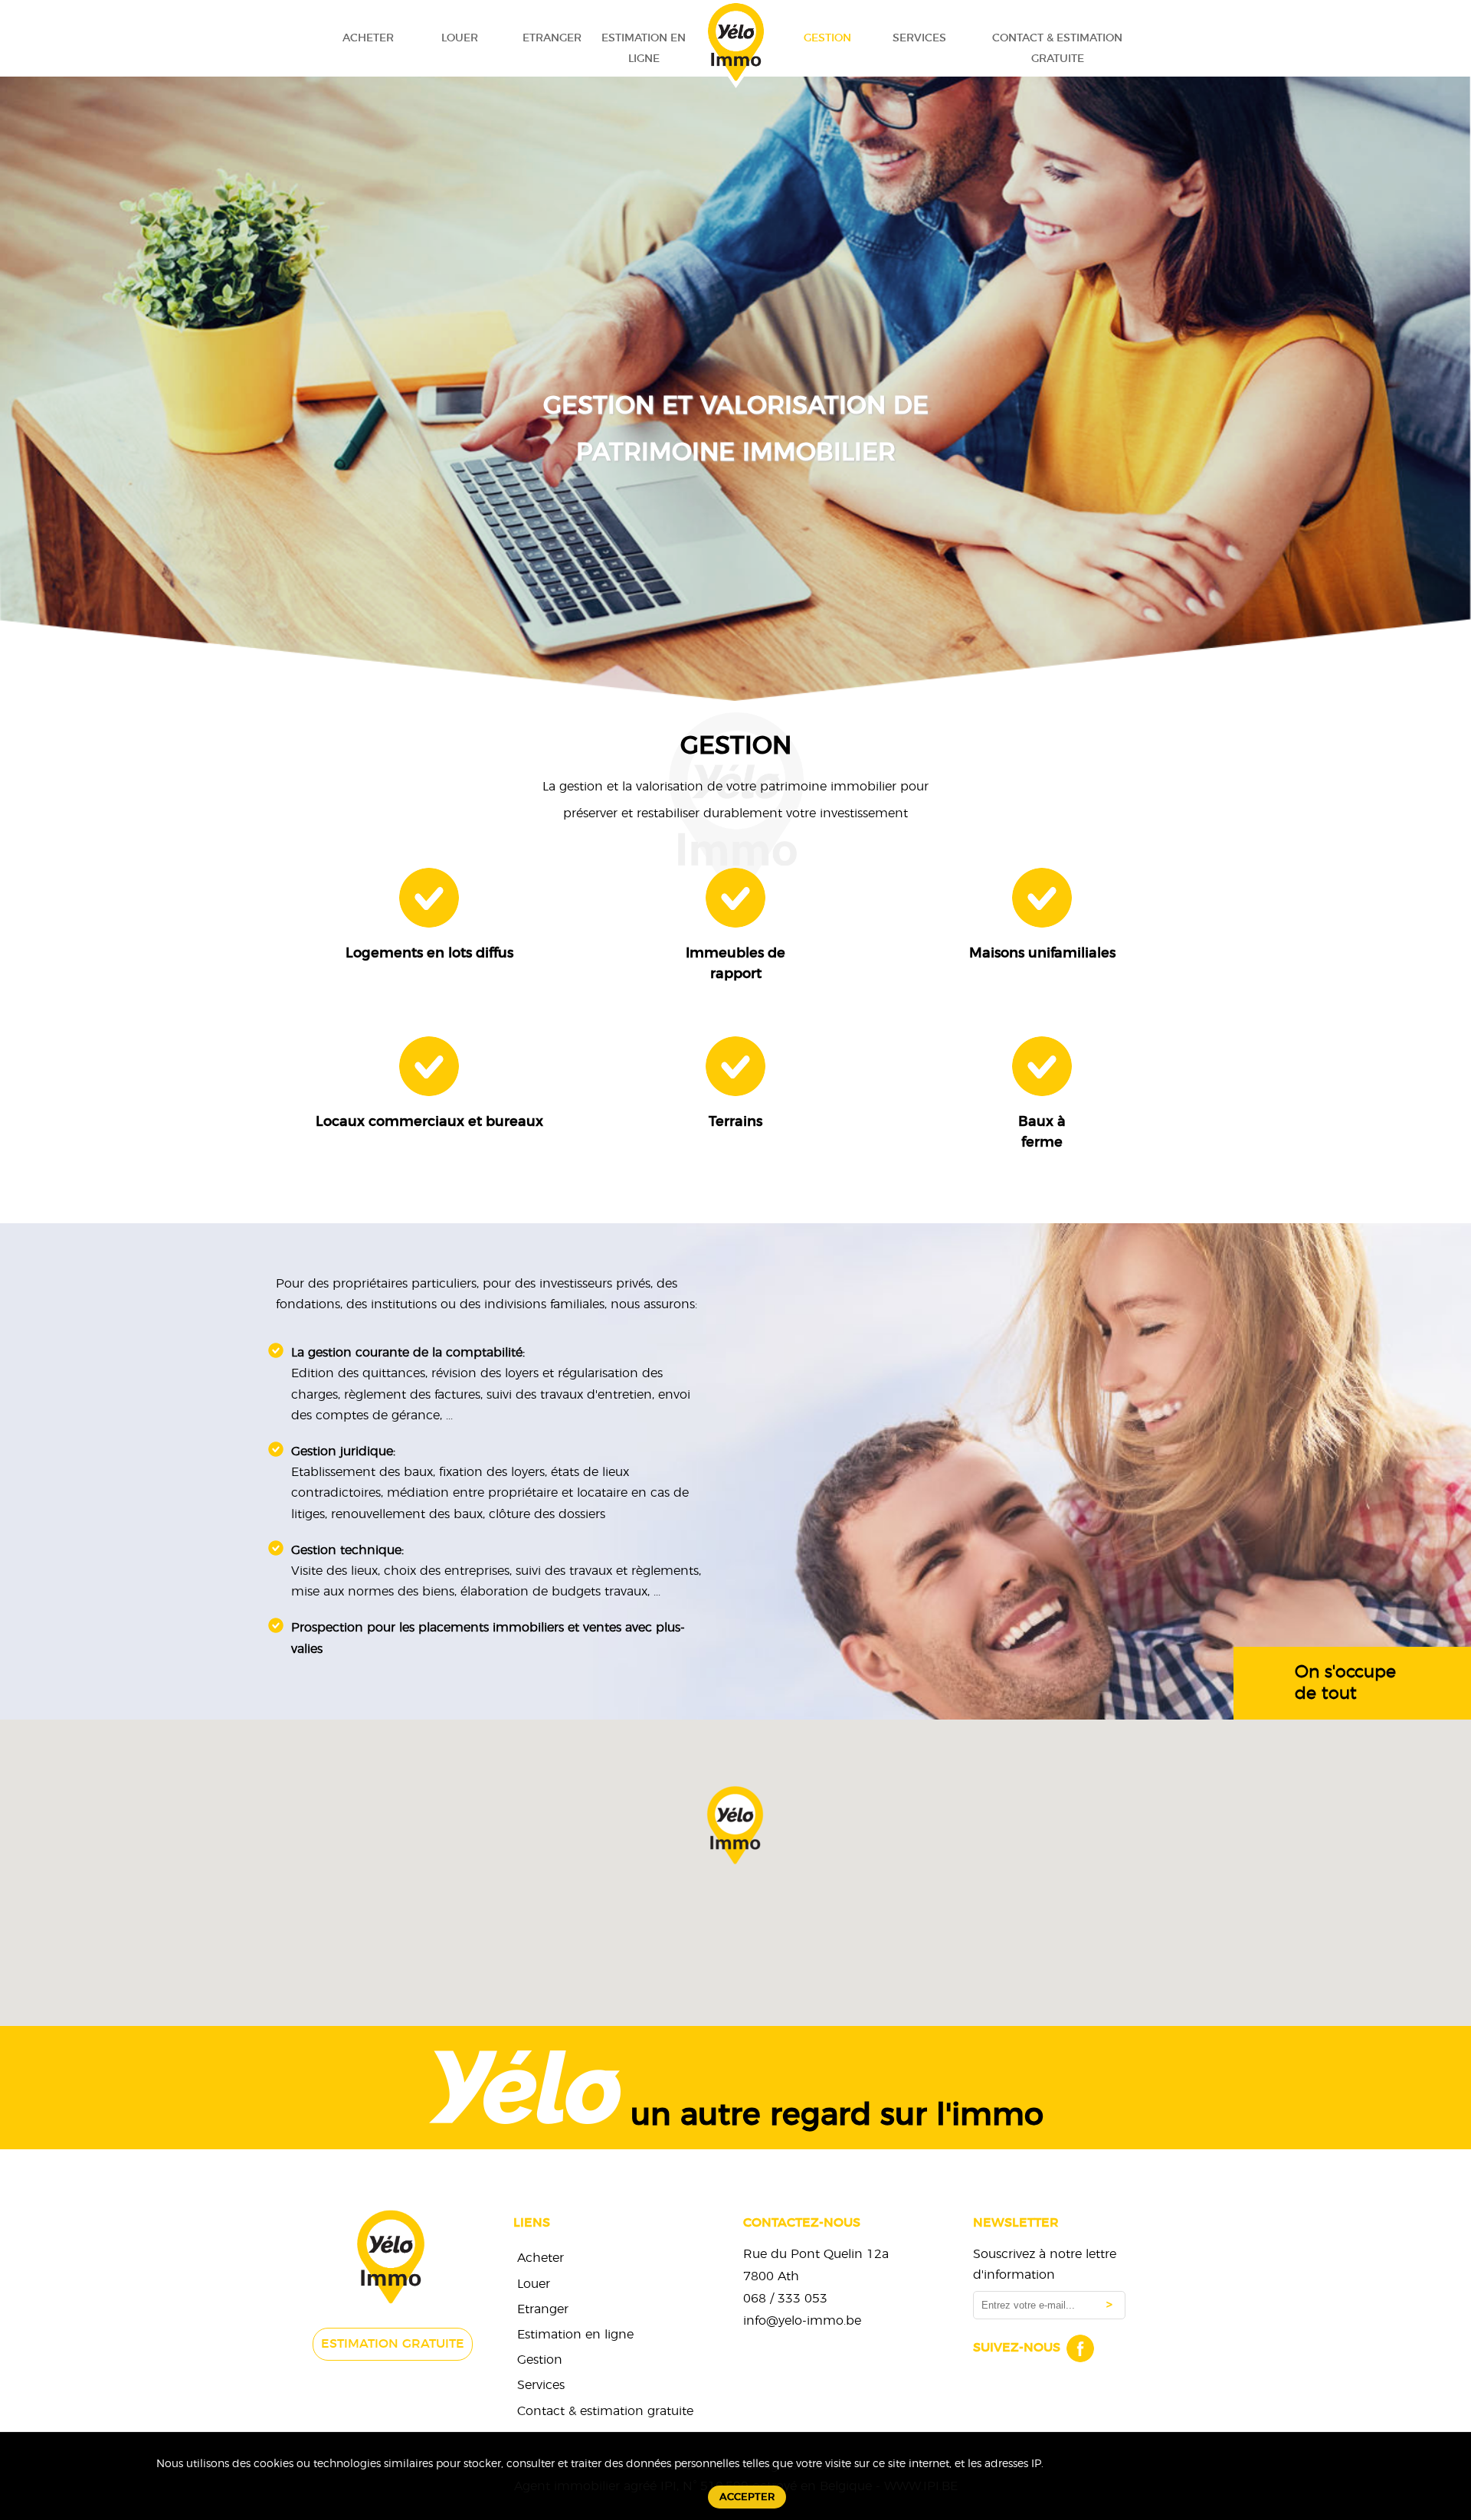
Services (919, 38)
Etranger (552, 38)
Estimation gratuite (393, 2344)
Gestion (827, 38)
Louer (460, 38)
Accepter (747, 2497)
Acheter (368, 38)
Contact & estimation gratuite (1057, 48)
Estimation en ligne (644, 48)
